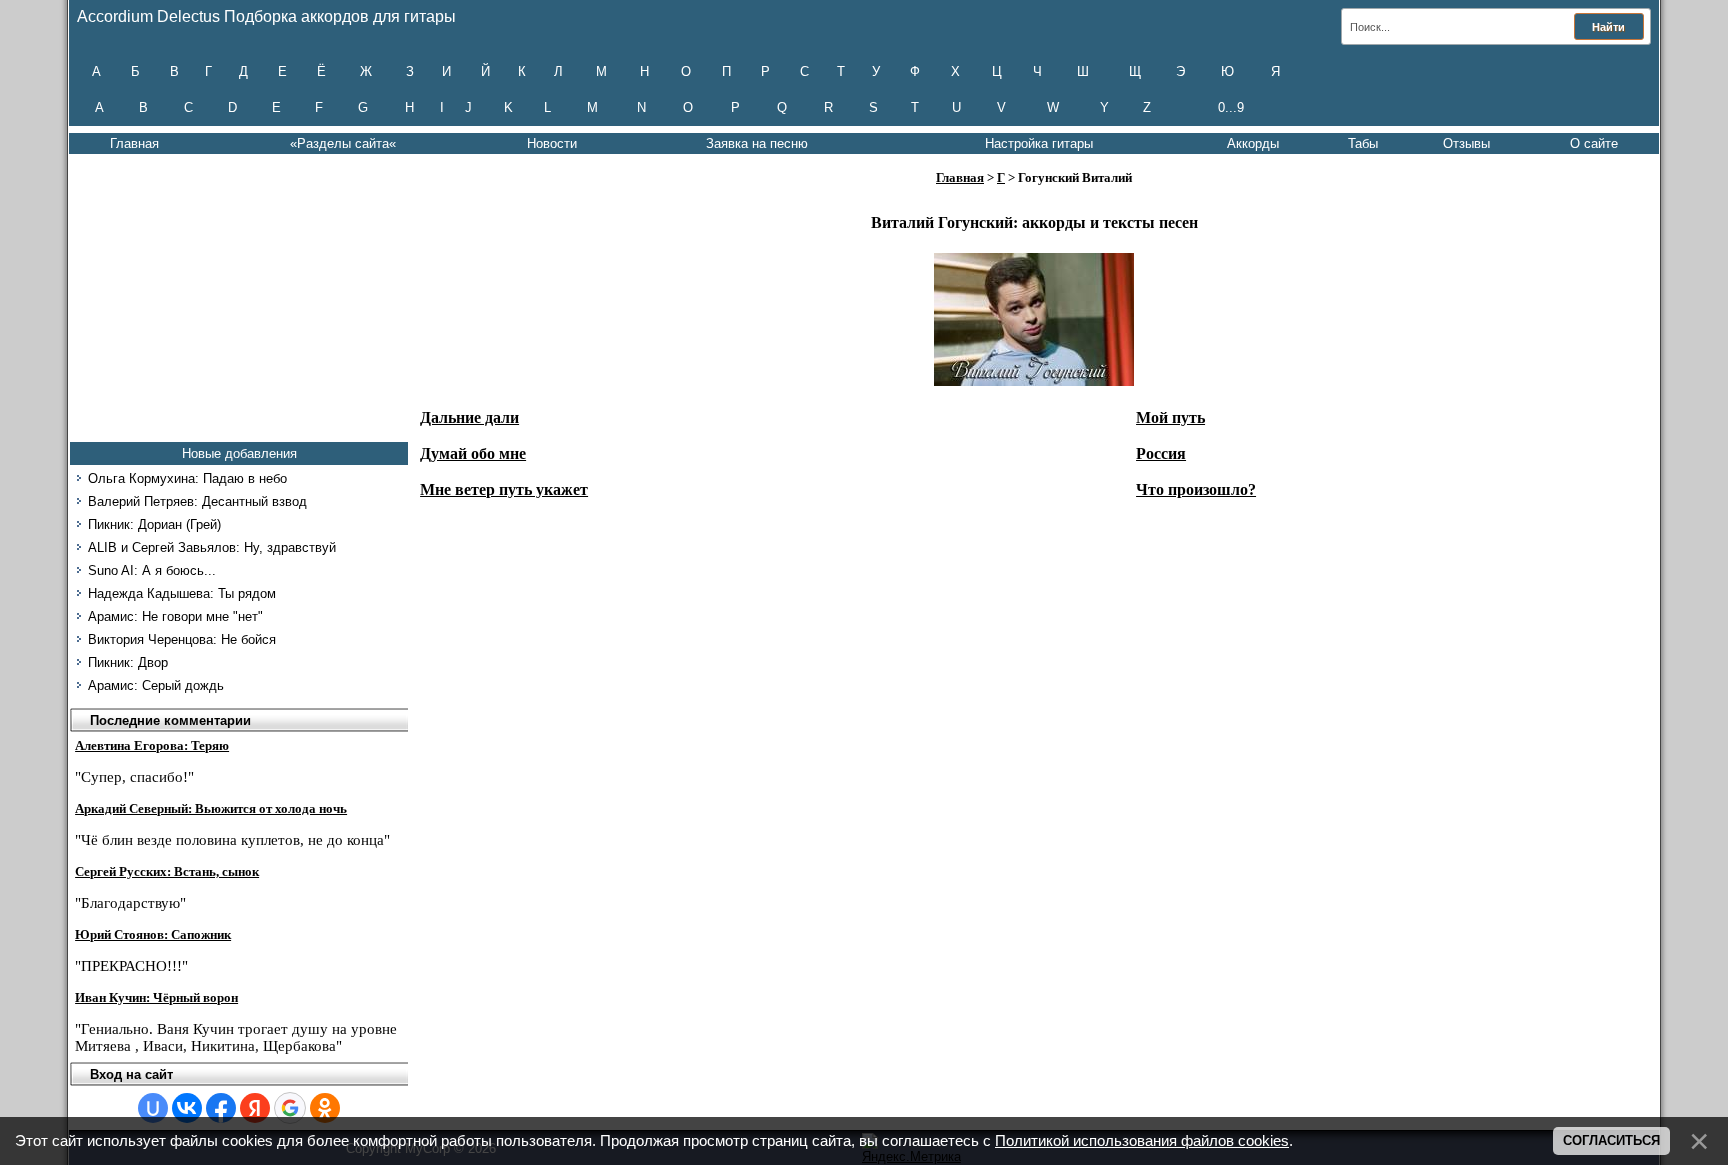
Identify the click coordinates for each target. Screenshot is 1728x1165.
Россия (1161, 453)
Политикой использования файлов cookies (1142, 1141)
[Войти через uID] (153, 1108)
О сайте (1594, 143)
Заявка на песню (757, 143)
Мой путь (1170, 417)
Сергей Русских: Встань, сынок (167, 871)
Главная (134, 143)
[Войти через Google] (290, 1108)
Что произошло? (1196, 489)
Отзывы (1466, 143)
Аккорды (1253, 143)
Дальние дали (469, 417)
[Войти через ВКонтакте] (187, 1108)
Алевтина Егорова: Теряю (152, 745)
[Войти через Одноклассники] (325, 1108)
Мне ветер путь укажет (504, 489)
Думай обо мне (473, 453)
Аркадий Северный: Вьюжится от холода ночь (211, 808)
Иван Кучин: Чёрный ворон (156, 997)
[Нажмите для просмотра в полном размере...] (1034, 380)
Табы (1363, 143)
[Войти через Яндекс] (255, 1108)
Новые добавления (239, 453)
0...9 (1231, 107)
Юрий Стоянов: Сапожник (153, 934)
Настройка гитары (1039, 143)
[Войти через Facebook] (221, 1108)
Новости (552, 143)
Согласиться (1611, 1140)
